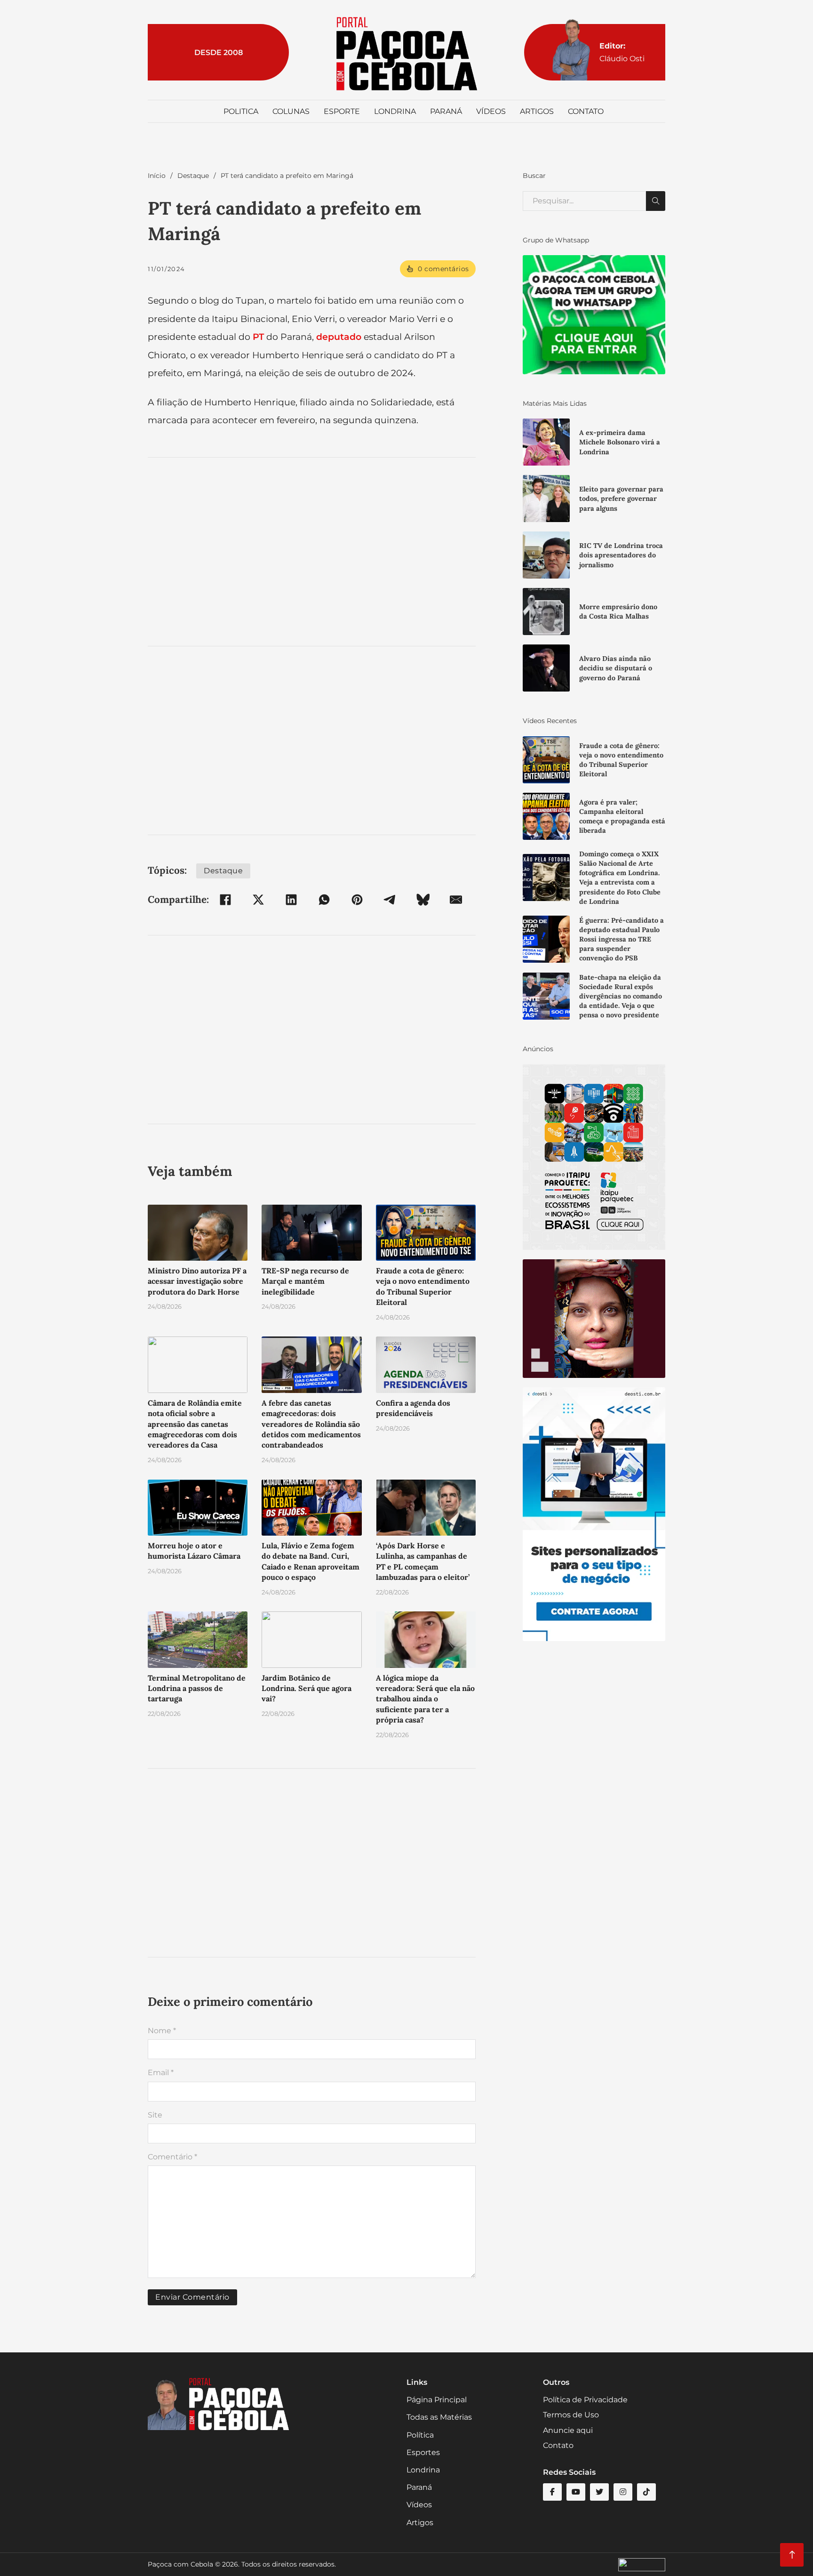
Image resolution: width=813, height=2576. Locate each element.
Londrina (395, 111)
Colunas (291, 111)
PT (258, 337)
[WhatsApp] (324, 900)
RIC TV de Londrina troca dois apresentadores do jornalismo (621, 555)
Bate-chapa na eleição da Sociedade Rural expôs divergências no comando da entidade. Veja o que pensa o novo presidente (621, 996)
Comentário (172, 2157)
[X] (258, 900)
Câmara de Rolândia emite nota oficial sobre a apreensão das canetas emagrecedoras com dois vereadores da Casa (195, 1424)
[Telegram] (390, 900)
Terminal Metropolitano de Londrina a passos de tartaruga (197, 1688)
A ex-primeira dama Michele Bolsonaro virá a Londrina (620, 442)
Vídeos (491, 111)
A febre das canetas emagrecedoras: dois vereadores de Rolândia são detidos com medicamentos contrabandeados (311, 1424)
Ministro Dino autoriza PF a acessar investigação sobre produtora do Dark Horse (197, 1281)
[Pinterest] (357, 900)
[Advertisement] (312, 552)
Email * (161, 2073)
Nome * (162, 2031)
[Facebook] (225, 900)
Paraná (446, 111)
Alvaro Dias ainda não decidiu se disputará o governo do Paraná (616, 668)
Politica (241, 111)
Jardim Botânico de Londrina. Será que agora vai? (307, 1688)
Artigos (537, 111)
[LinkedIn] (291, 900)
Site (155, 2115)
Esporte (342, 111)
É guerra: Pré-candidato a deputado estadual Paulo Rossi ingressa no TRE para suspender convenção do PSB (622, 939)
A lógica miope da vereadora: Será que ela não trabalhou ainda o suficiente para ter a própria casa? (425, 1699)
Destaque (193, 176)
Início (157, 176)
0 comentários (443, 269)
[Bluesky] (423, 900)
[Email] (456, 900)
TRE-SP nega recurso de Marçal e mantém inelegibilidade (305, 1281)
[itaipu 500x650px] (594, 1156)
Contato (586, 111)
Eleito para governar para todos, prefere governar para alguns (621, 499)
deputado (339, 337)
